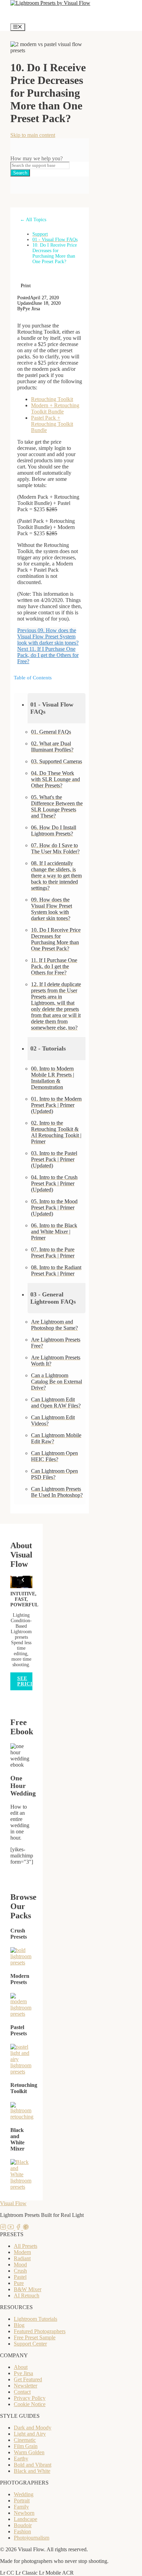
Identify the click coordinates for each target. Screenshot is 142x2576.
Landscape (26, 2519)
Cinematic (25, 2440)
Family (21, 2507)
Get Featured (28, 2379)
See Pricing (29, 1681)
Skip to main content (33, 135)
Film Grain (26, 2446)
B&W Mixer (28, 2289)
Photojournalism (32, 2538)
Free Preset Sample (35, 2337)
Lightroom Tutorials (35, 2319)
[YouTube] (11, 2228)
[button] (57, 708)
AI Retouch (27, 2295)
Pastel (20, 2277)
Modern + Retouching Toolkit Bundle (55, 408)
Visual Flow (13, 2203)
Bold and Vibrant (33, 2465)
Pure (19, 2283)
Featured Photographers (40, 2331)
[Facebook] (19, 2228)
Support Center (30, 2344)
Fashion (22, 2531)
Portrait (22, 2500)
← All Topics (33, 220)
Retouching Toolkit (52, 399)
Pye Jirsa (23, 2373)
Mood (20, 2265)
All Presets (26, 2246)
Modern (22, 2252)
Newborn (24, 2513)
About (21, 2367)
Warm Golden (29, 2452)
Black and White (32, 2471)
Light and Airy (30, 2434)
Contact (22, 2392)
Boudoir (23, 2525)
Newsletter (26, 2386)
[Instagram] (4, 2228)
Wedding (24, 2494)
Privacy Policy (30, 2398)
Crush (20, 2271)
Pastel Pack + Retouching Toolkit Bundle (52, 424)
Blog (19, 2325)
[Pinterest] (26, 2228)
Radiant (22, 2258)
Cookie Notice (30, 2404)
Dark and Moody (33, 2428)
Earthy (21, 2459)
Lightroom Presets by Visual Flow (48, 15)
